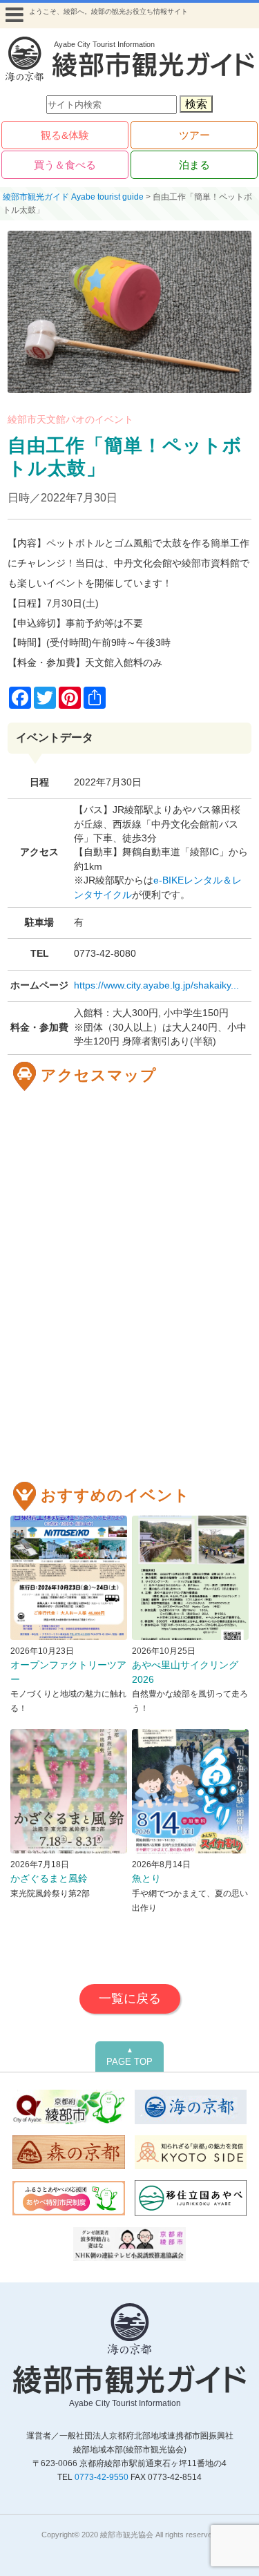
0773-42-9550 (102, 2477)
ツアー (194, 135)
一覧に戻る (130, 1998)
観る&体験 (65, 135)
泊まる (194, 165)
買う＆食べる (65, 165)
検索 (196, 104)
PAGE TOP (129, 2057)
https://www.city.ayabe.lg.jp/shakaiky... (156, 985)
